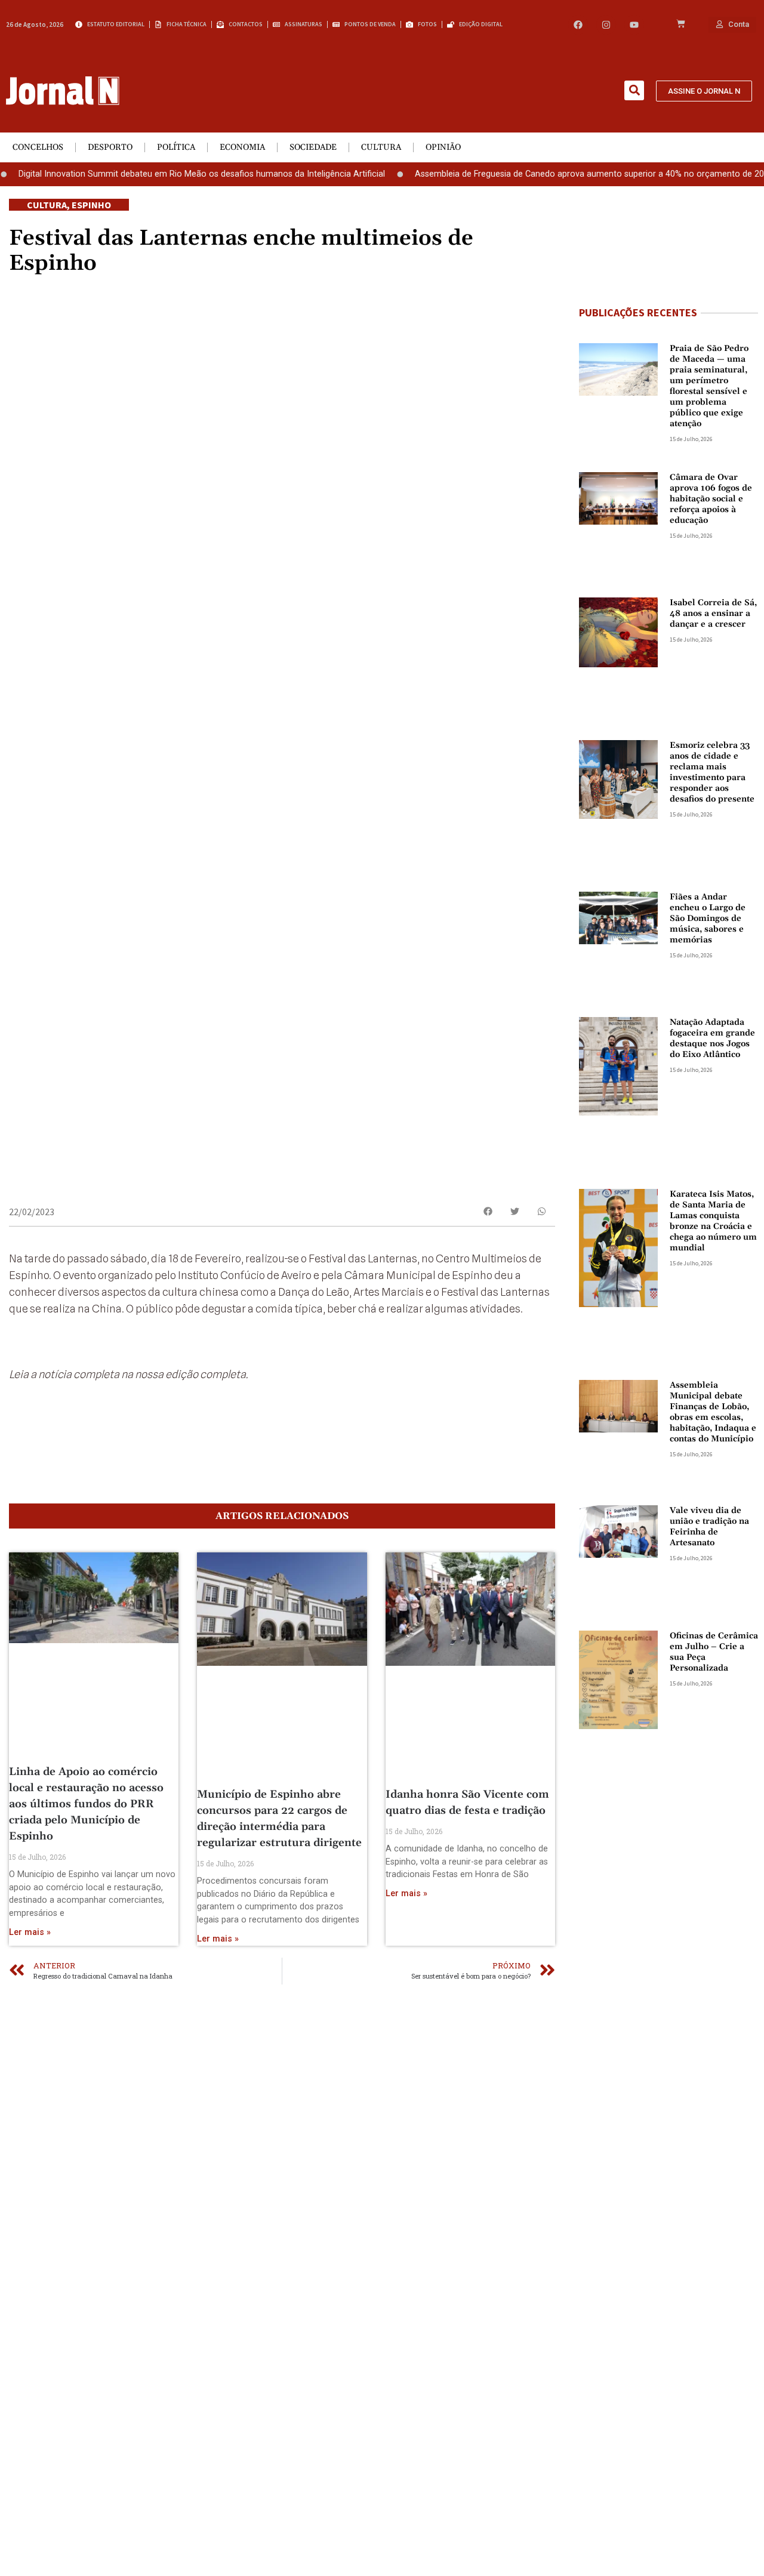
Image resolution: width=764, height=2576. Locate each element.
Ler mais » (30, 1932)
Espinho (91, 205)
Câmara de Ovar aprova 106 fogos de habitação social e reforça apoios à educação (711, 499)
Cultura (381, 147)
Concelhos (38, 147)
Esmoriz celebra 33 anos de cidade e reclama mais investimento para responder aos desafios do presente (712, 772)
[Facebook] (578, 25)
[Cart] (681, 24)
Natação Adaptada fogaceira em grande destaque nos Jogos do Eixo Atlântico (712, 1039)
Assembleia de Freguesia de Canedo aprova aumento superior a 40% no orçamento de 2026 (558, 174)
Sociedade (313, 147)
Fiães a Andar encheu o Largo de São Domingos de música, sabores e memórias (708, 919)
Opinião (443, 147)
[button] (634, 90)
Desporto (110, 147)
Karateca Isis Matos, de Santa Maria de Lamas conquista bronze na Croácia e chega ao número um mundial (713, 1221)
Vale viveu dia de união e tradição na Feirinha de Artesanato (709, 1527)
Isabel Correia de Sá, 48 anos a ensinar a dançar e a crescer (713, 614)
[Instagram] (606, 25)
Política (176, 147)
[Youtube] (634, 25)
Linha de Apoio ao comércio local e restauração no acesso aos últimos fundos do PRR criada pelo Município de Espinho (86, 1804)
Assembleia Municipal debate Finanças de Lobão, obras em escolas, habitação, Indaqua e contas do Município (713, 1412)
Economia (242, 147)
